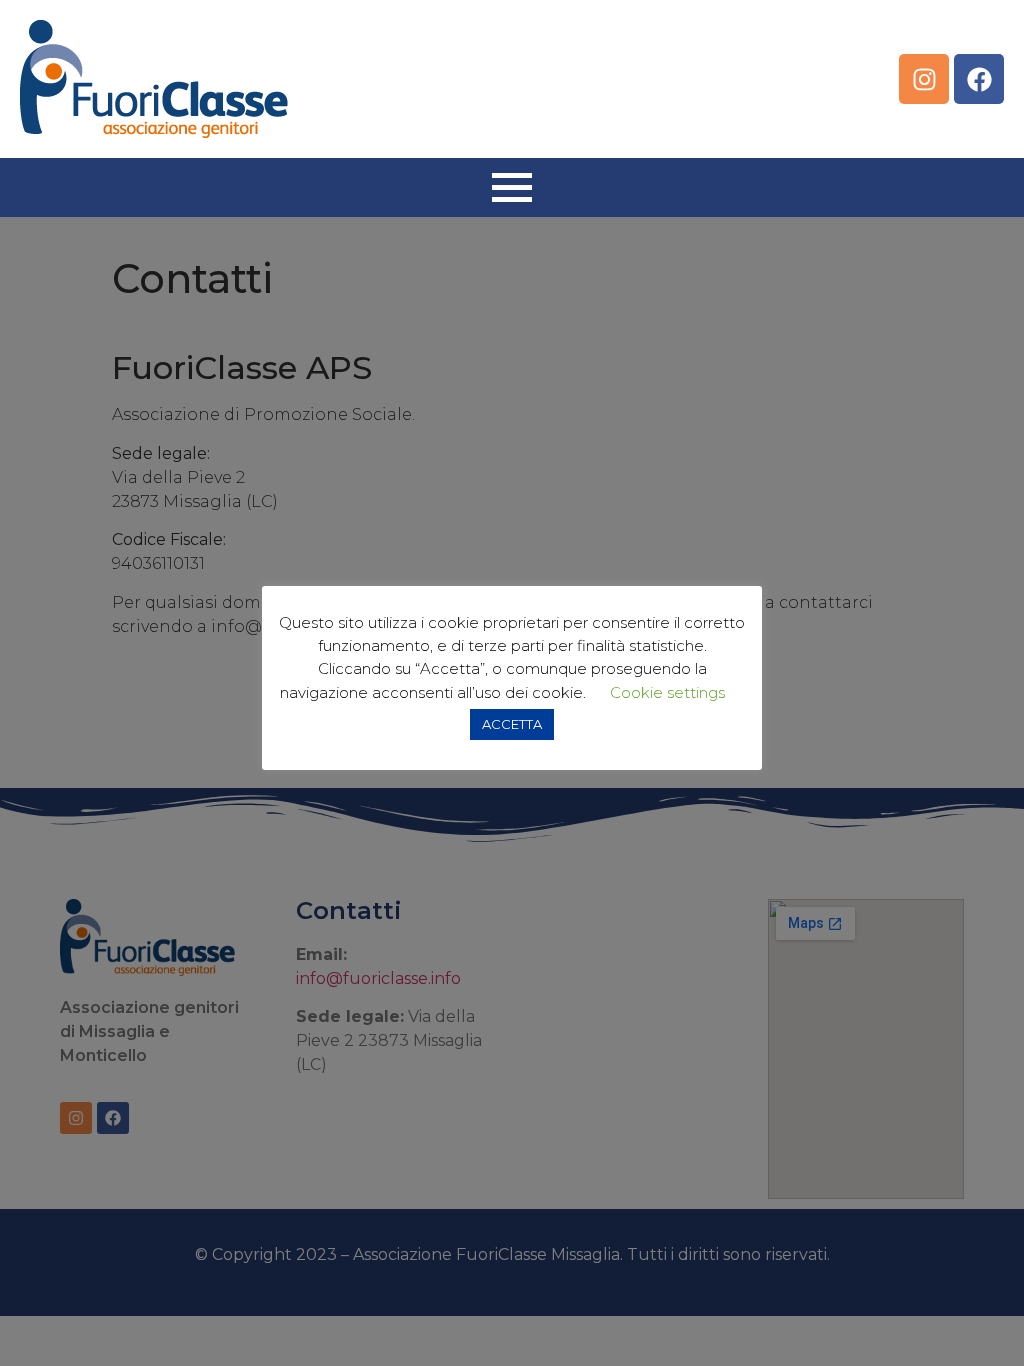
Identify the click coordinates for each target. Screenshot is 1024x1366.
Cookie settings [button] (667, 692)
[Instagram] (924, 79)
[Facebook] (979, 79)
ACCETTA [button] (512, 724)
